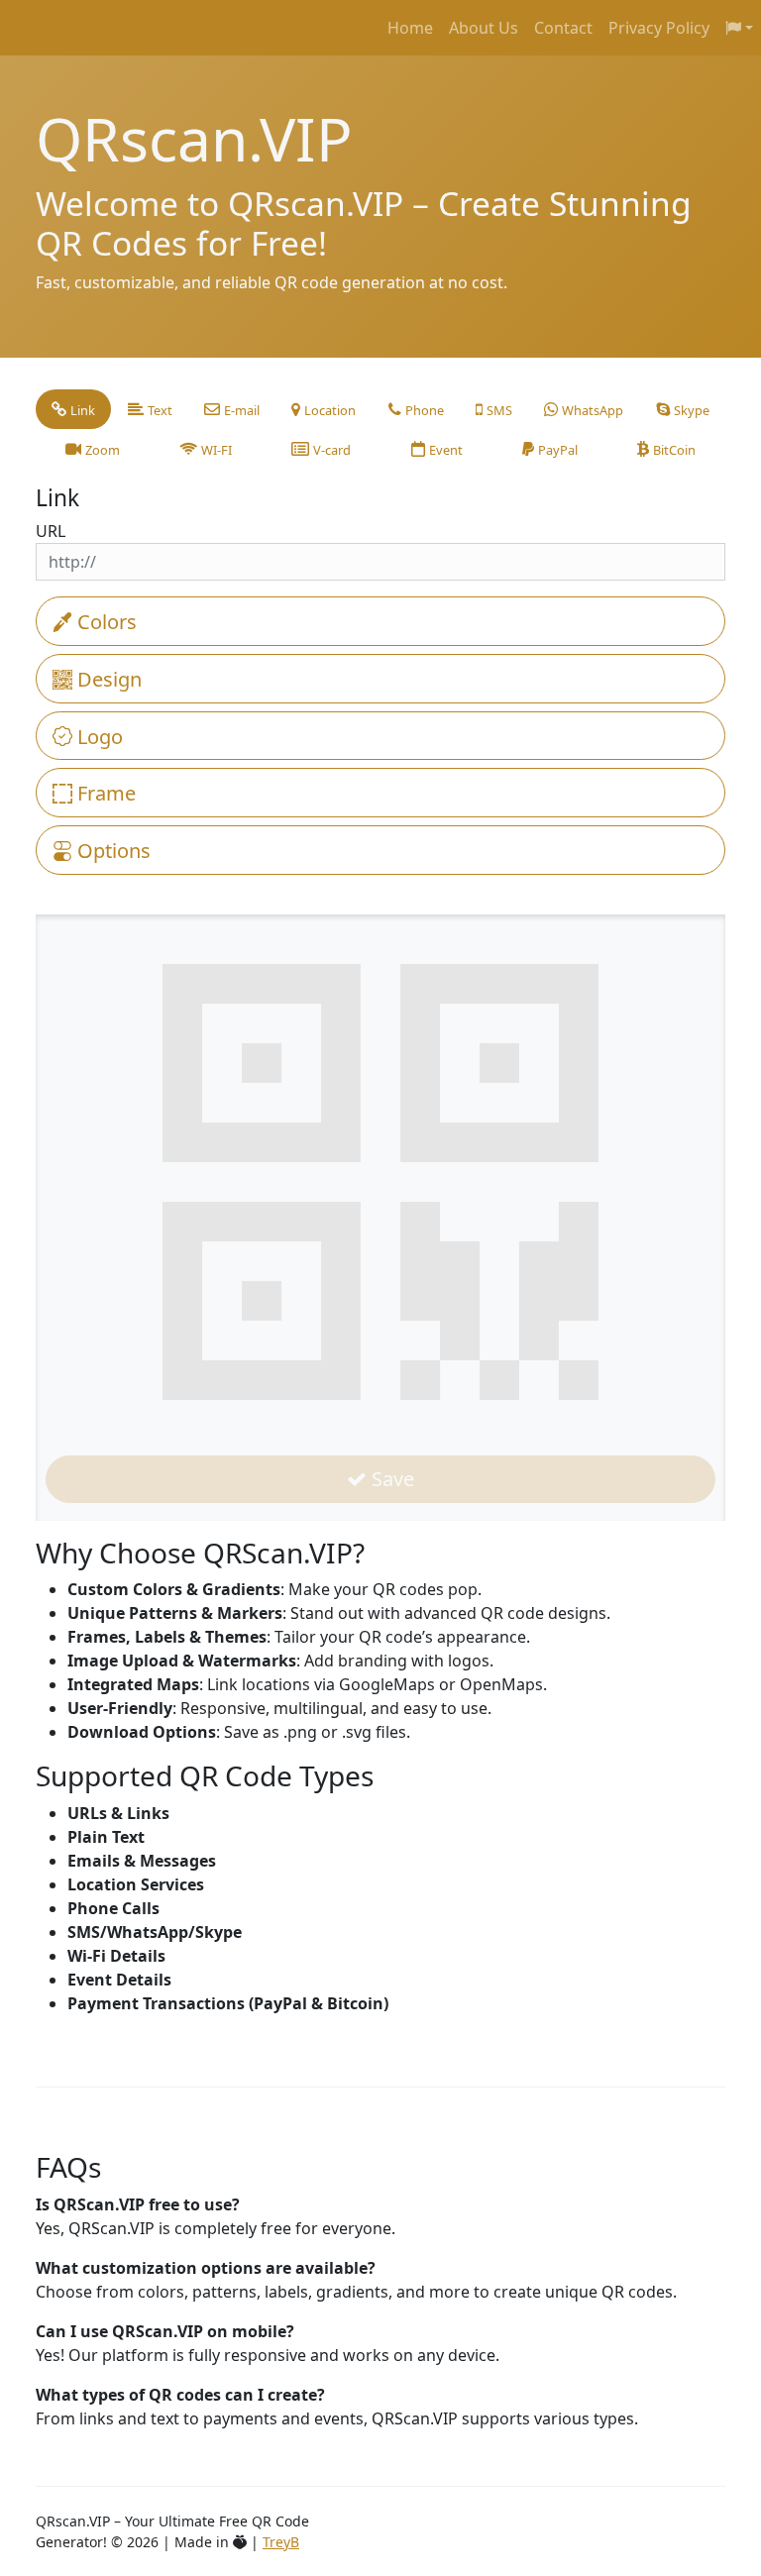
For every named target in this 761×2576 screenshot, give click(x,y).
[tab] (73, 409)
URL (51, 531)
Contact (563, 28)
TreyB (281, 2542)
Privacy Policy (659, 28)
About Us (484, 28)
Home (410, 28)
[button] (739, 28)
